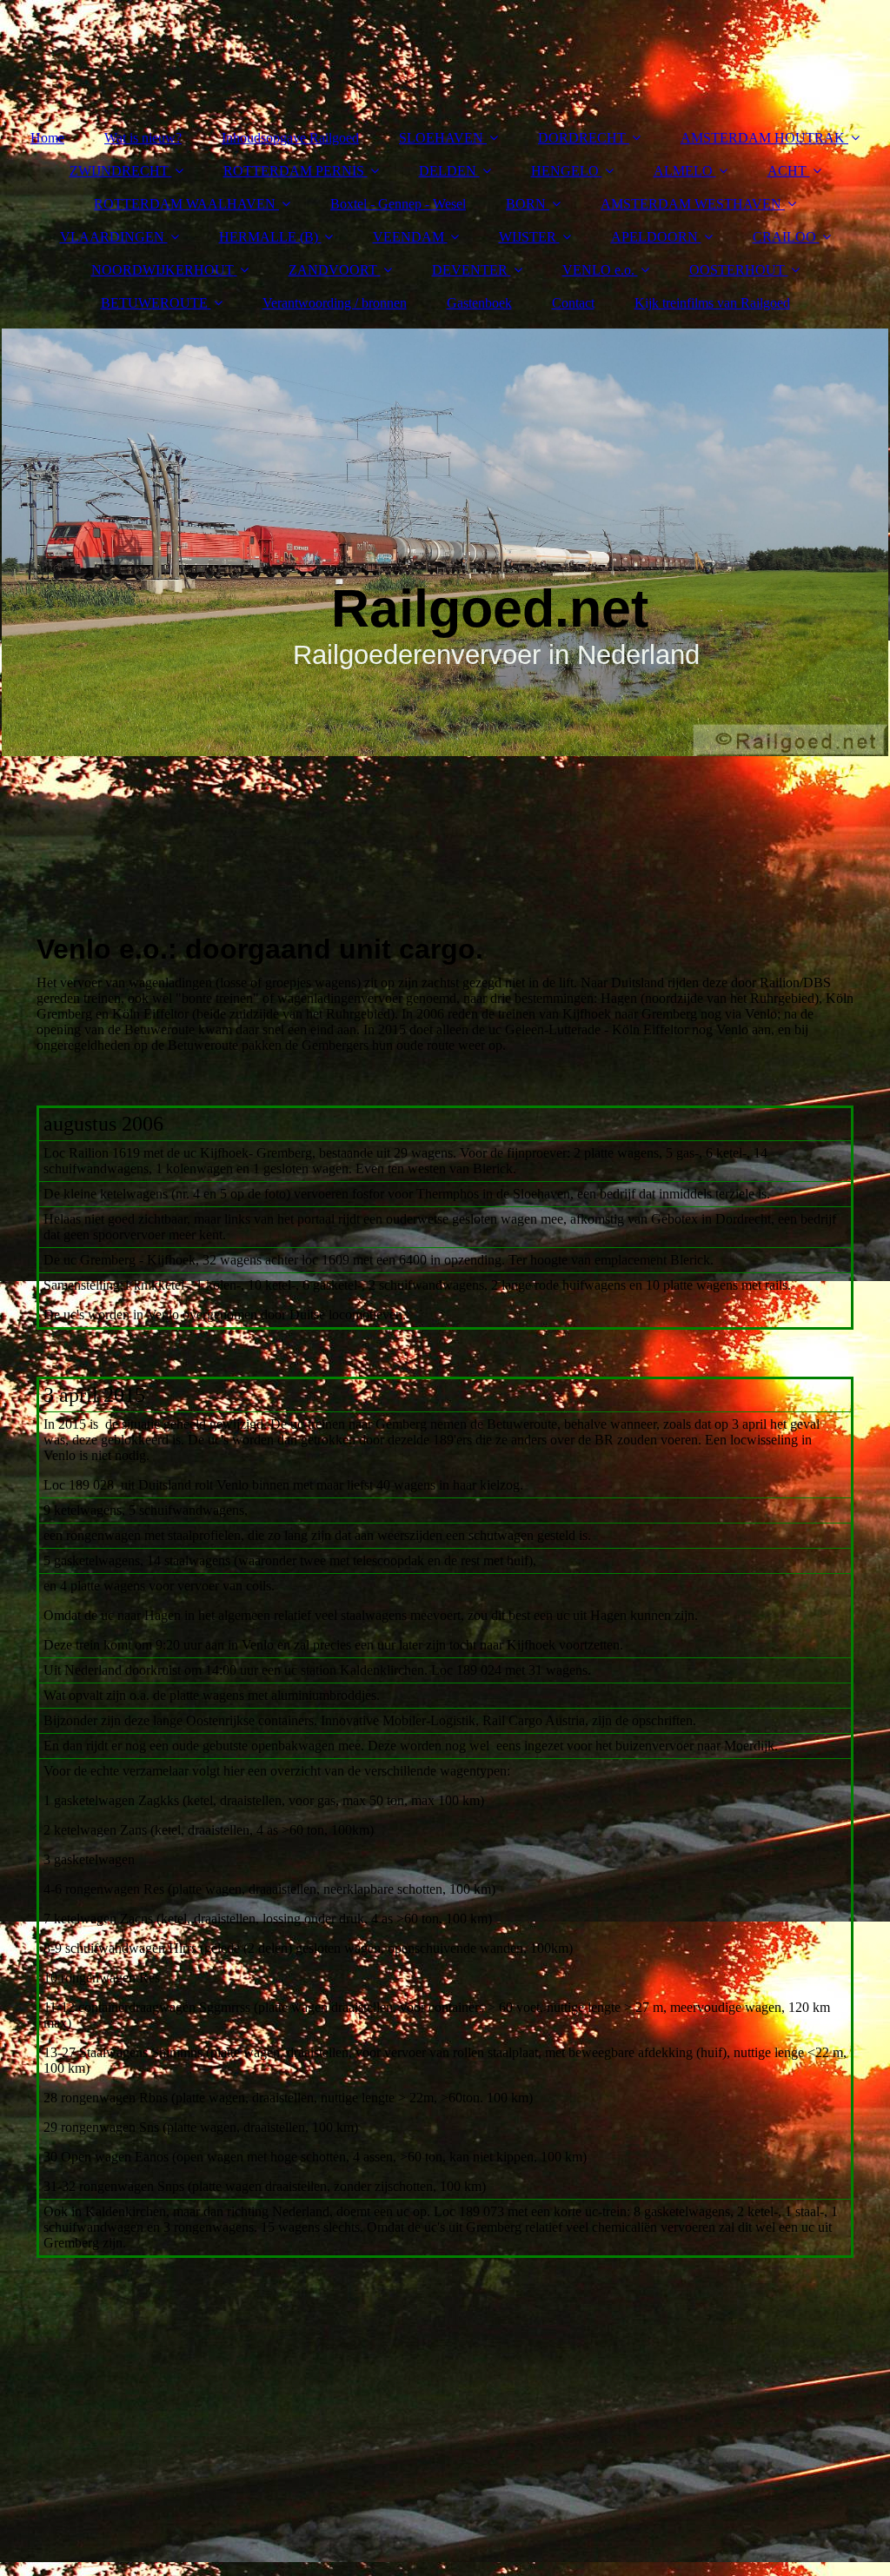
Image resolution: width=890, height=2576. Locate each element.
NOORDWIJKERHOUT (163, 270)
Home (47, 138)
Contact (573, 303)
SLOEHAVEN (441, 138)
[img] (445, 542)
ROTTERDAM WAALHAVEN (185, 204)
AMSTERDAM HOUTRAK (763, 138)
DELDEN (448, 171)
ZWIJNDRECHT (119, 171)
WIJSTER (528, 237)
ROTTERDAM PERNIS (294, 171)
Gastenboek (479, 303)
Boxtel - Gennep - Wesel (398, 204)
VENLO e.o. (598, 270)
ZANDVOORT (333, 270)
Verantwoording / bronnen (335, 303)
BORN (526, 204)
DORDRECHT (582, 138)
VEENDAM (408, 237)
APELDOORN (654, 237)
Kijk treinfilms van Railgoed (712, 303)
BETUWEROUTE (154, 303)
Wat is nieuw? (143, 138)
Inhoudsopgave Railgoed (290, 138)
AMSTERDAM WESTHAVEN (691, 204)
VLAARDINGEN (112, 237)
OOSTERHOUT (737, 270)
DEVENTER (470, 270)
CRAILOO (784, 237)
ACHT (787, 171)
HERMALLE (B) (269, 237)
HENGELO (565, 171)
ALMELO (683, 171)
